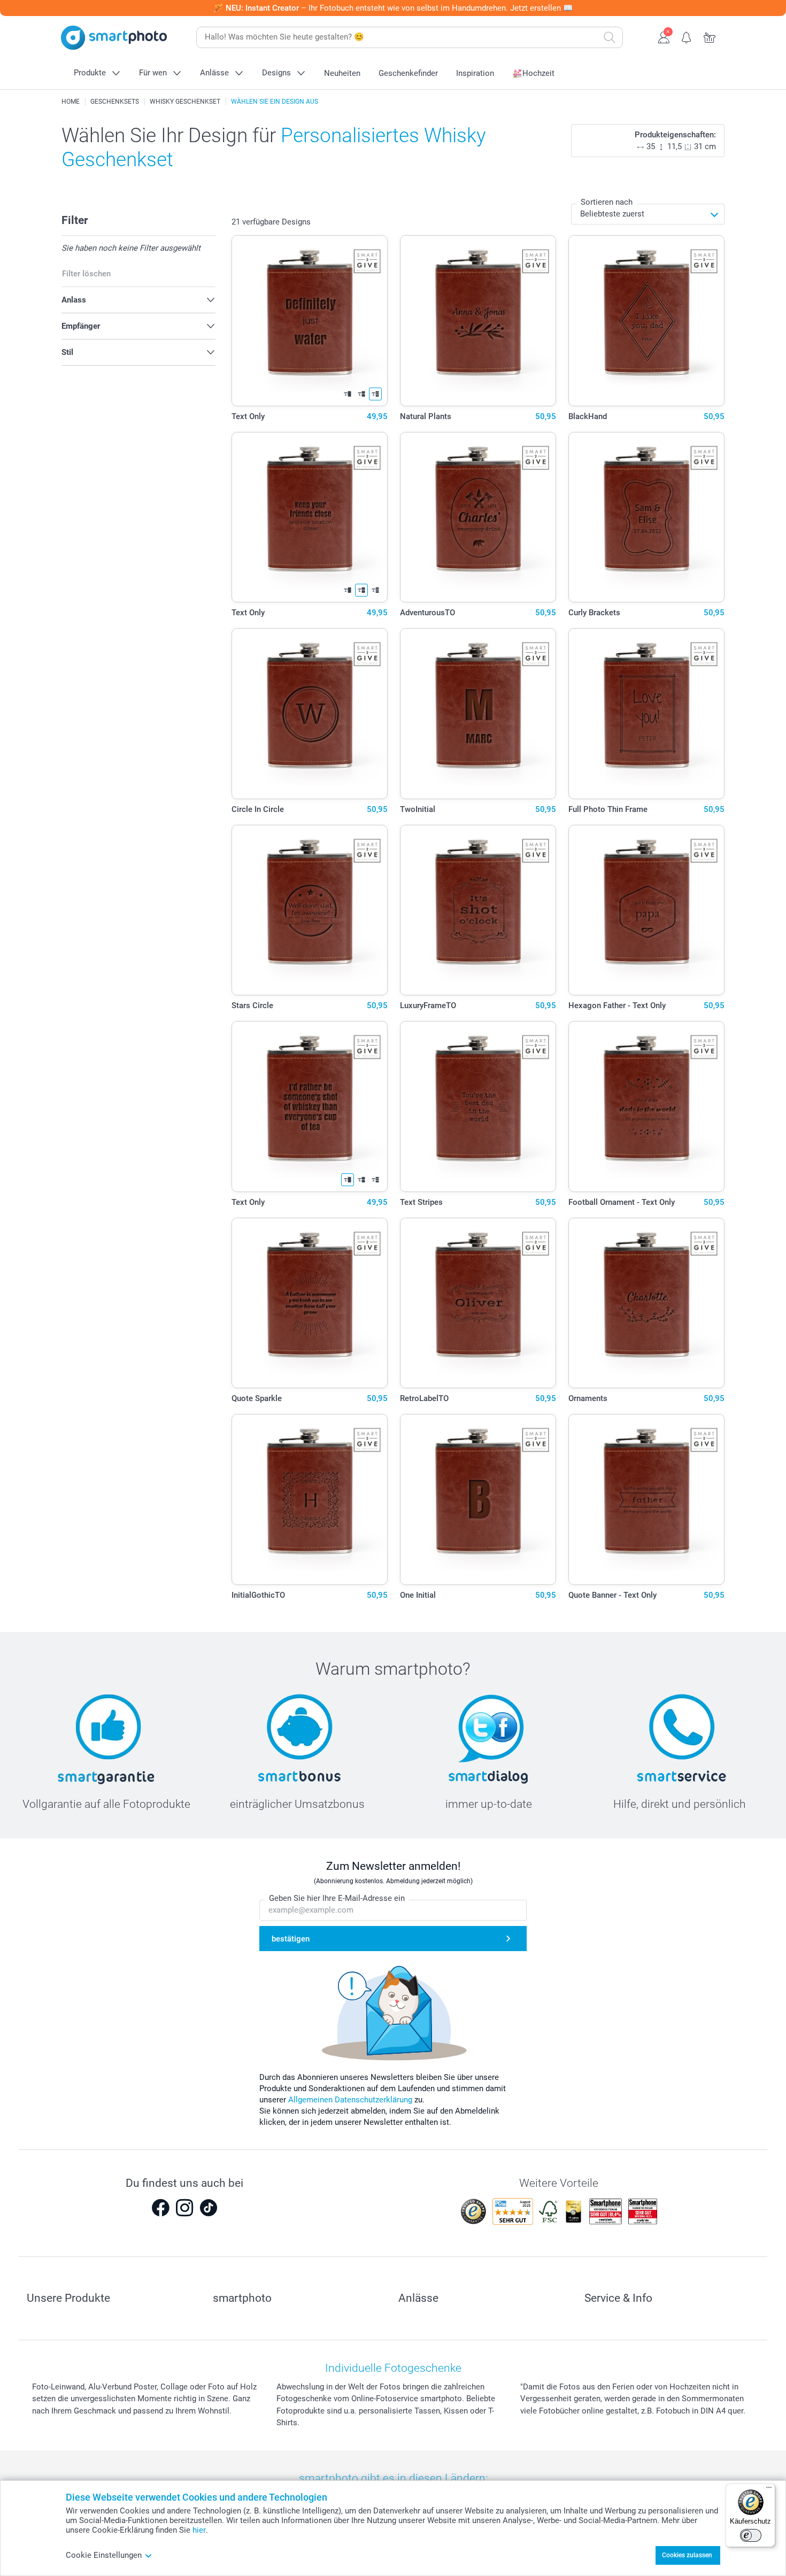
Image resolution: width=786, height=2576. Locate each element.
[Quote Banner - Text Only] (647, 1499)
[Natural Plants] (478, 321)
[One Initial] (478, 1499)
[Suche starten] (610, 37)
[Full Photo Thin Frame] (647, 714)
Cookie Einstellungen (104, 2555)
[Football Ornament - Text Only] (647, 1107)
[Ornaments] (647, 1303)
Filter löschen (86, 274)
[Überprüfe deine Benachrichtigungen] (687, 36)
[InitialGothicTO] (310, 1499)
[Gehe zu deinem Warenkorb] (710, 36)
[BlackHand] (647, 321)
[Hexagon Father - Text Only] (647, 910)
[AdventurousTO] (478, 517)
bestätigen (291, 1939)
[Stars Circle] (310, 910)
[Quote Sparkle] (310, 1303)
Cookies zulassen (687, 2555)
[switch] (751, 2535)
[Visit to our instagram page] (184, 2208)
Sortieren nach (607, 202)
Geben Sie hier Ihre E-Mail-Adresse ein (337, 1898)
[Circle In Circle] (310, 714)
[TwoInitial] (478, 714)
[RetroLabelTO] (478, 1303)
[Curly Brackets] (647, 517)
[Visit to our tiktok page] (209, 2208)
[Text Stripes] (478, 1107)
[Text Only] (310, 321)
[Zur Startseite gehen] (114, 38)
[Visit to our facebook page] (160, 2208)
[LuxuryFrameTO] (478, 910)
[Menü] (769, 2490)
